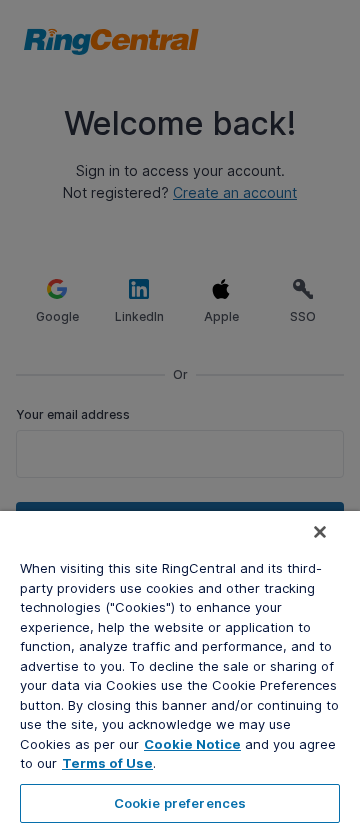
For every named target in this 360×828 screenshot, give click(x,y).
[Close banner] (320, 532)
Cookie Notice (192, 744)
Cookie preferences (180, 803)
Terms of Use (107, 763)
